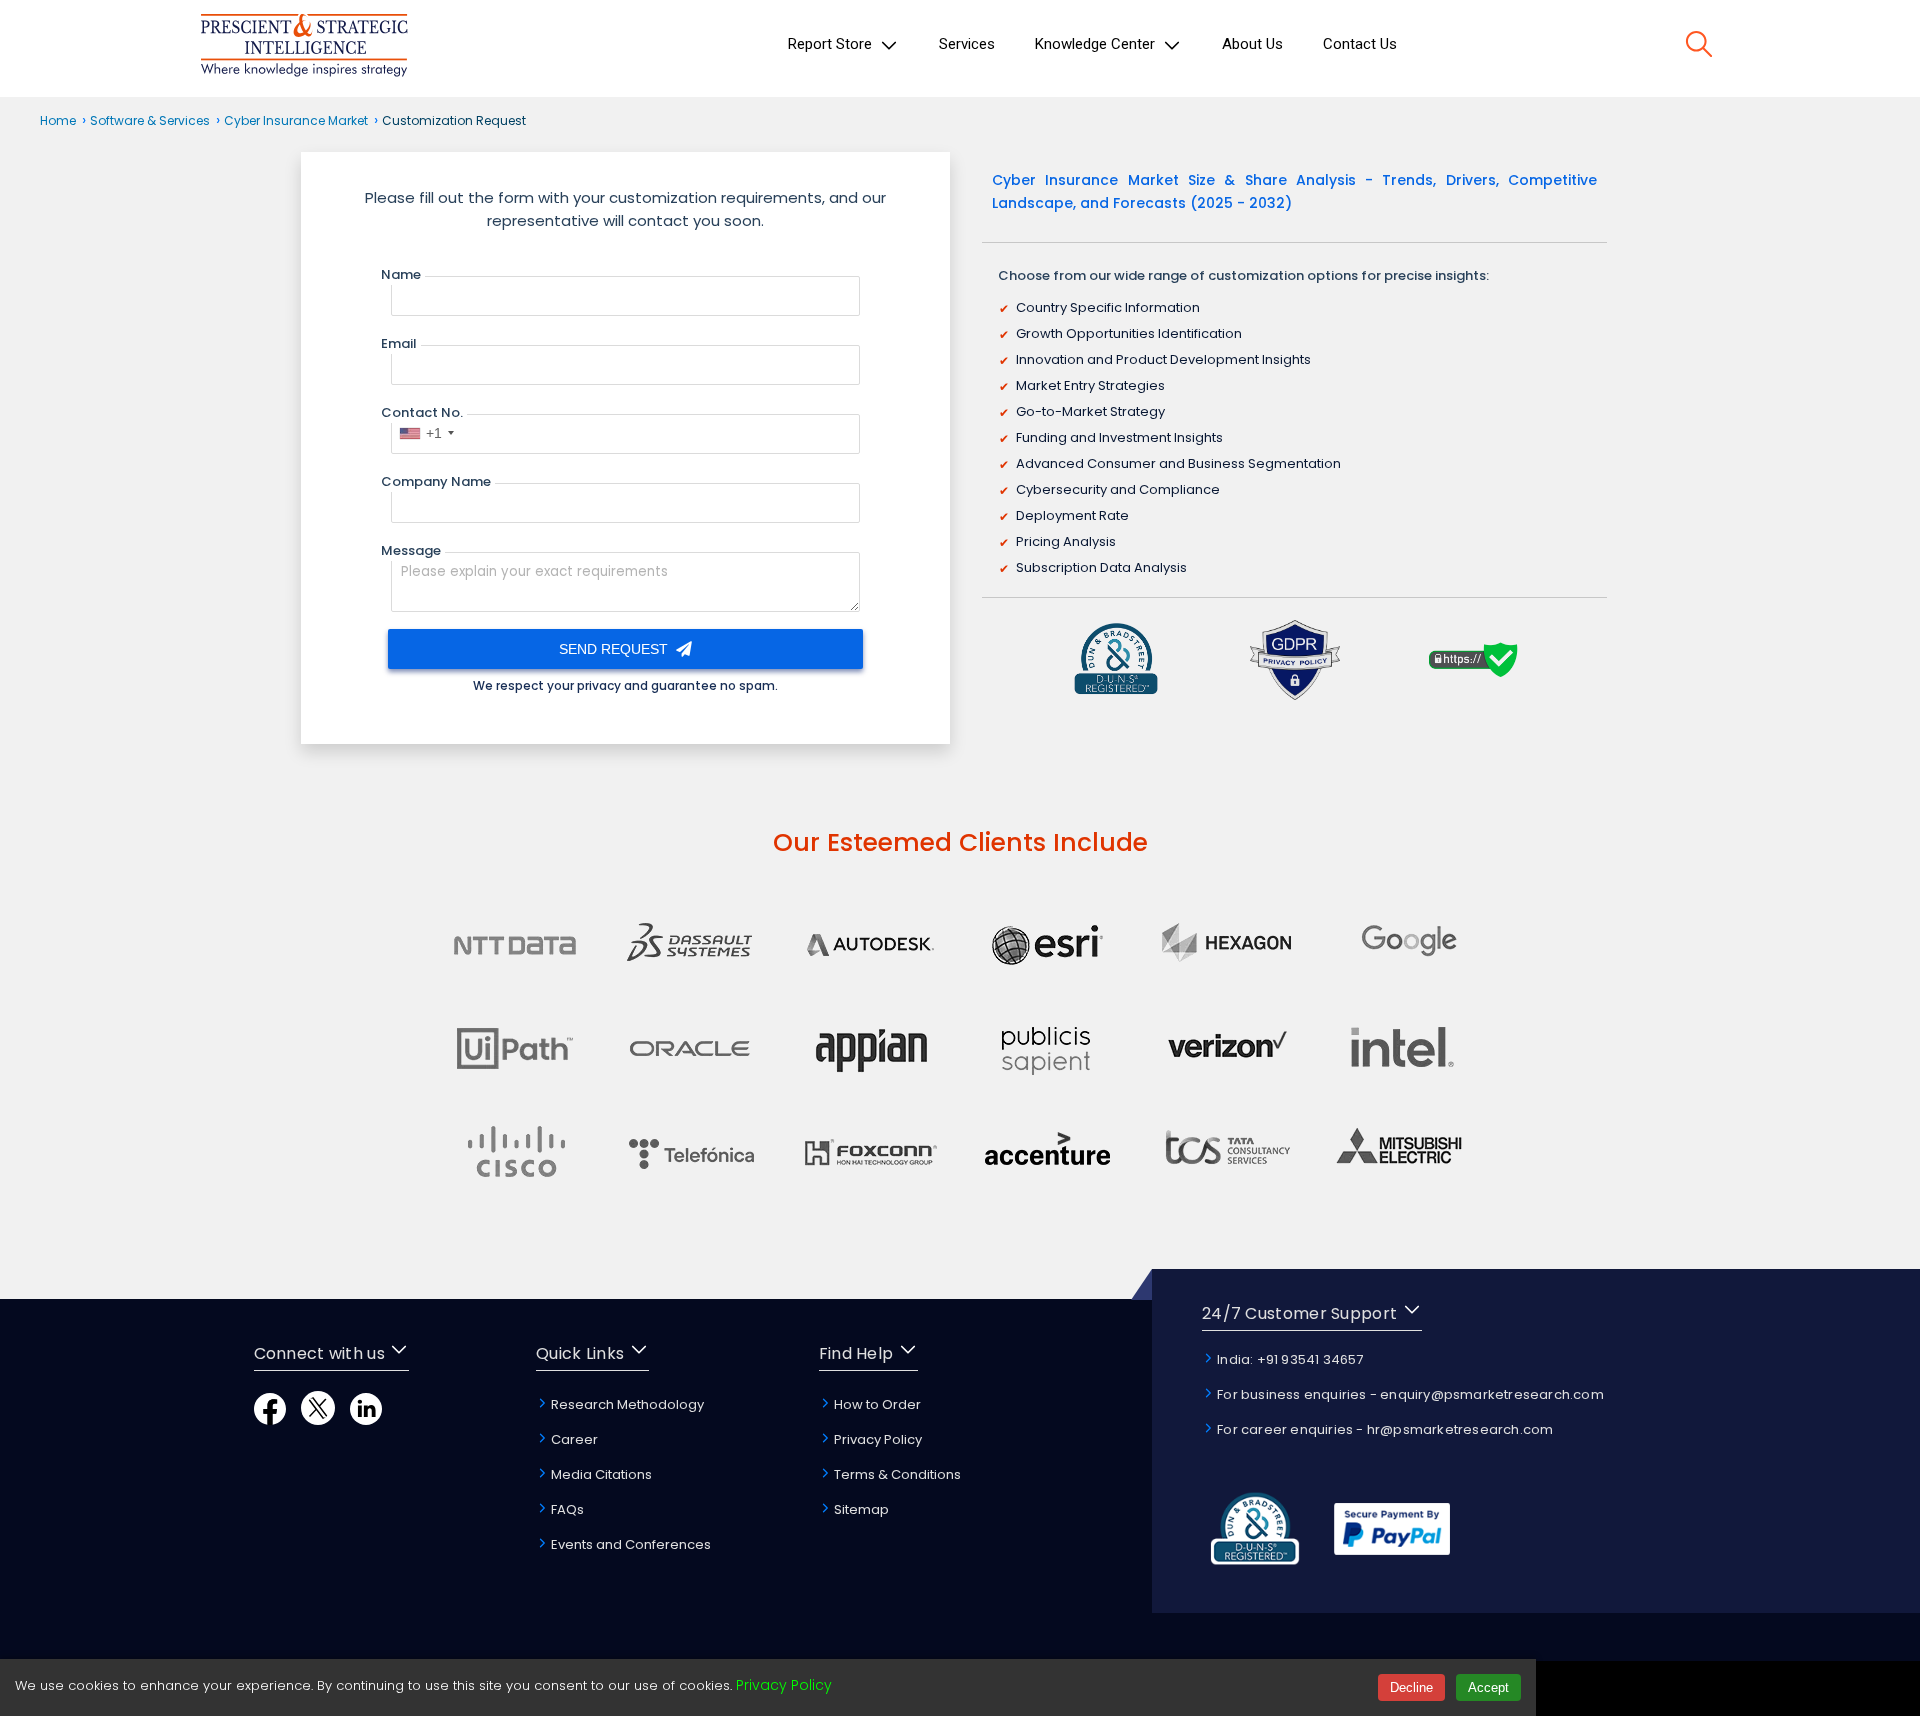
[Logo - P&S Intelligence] (304, 48)
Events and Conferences (629, 1544)
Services (967, 44)
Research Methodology (626, 1404)
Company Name (436, 481)
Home (58, 120)
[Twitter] (318, 1419)
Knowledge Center (1097, 44)
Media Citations (600, 1474)
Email (399, 343)
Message (411, 550)
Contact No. (422, 412)
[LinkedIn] (366, 1419)
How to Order (876, 1404)
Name (401, 274)
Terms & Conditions (896, 1474)
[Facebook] (270, 1419)
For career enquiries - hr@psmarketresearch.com (1383, 1429)
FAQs (566, 1509)
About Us (1252, 44)
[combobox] (426, 433)
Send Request (615, 649)
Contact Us (1360, 44)
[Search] (1699, 47)
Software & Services (150, 120)
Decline (1411, 1687)
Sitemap (860, 1509)
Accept (1488, 1687)
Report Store (832, 44)
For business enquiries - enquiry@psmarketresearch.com (1409, 1394)
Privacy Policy (876, 1439)
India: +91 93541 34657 (1289, 1359)
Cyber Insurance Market (296, 120)
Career (573, 1439)
